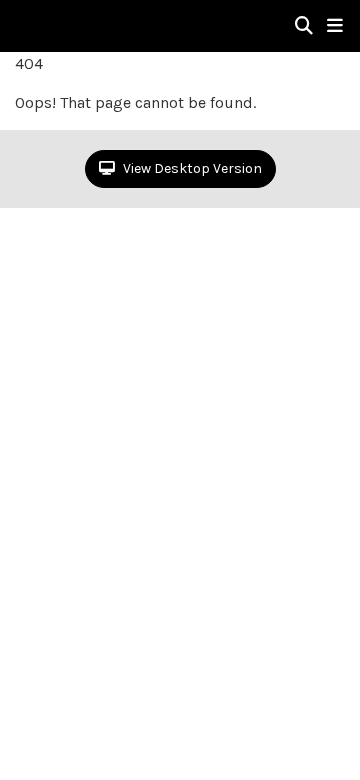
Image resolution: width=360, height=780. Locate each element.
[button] (335, 26)
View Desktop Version (191, 168)
